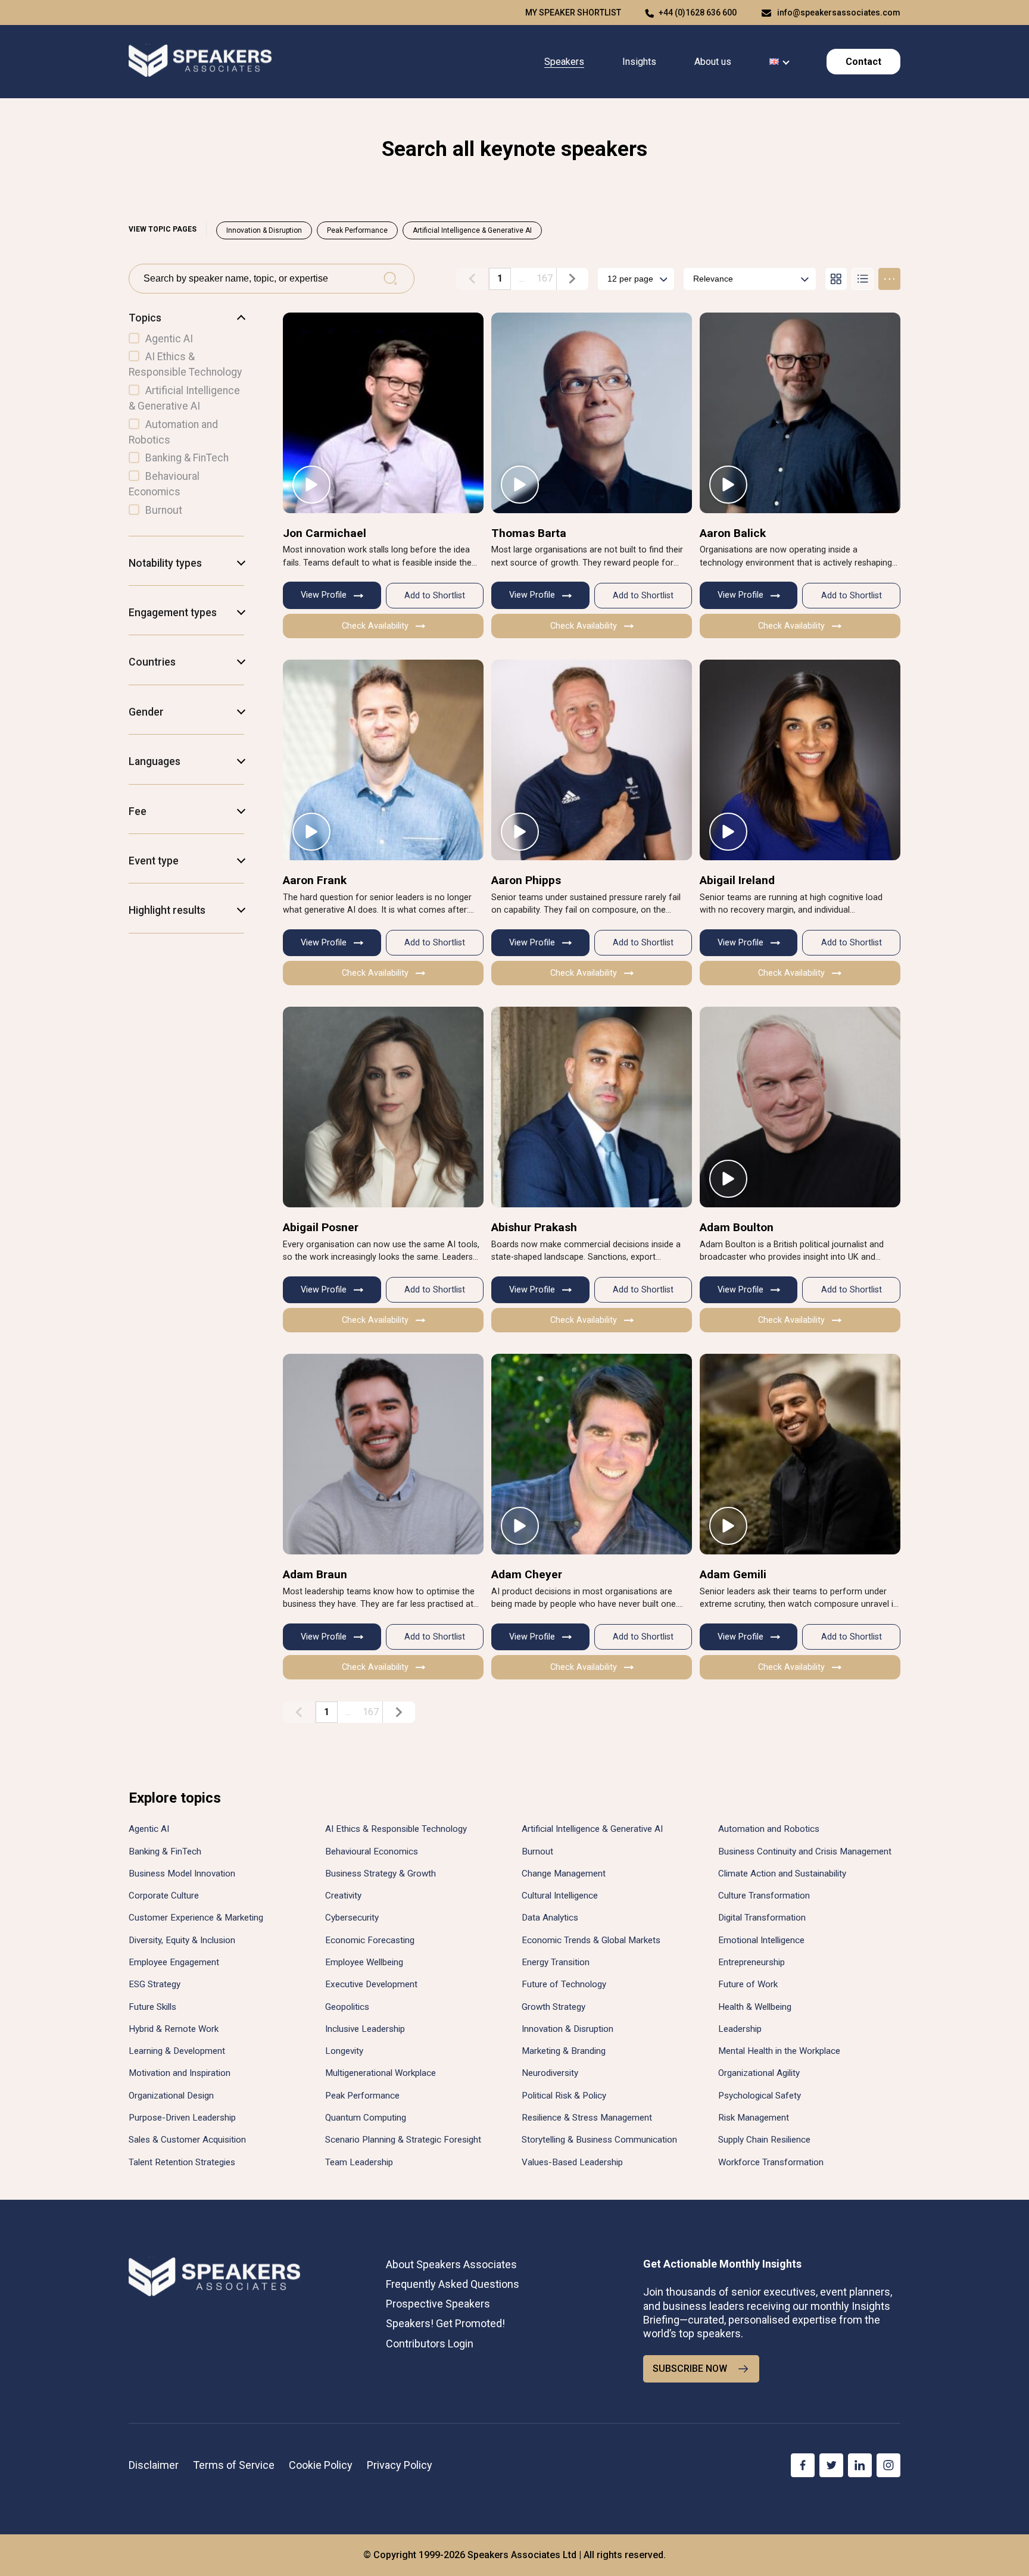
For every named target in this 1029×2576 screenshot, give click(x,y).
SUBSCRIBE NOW (690, 2369)
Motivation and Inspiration (180, 2073)
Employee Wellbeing (364, 1962)
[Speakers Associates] (200, 62)
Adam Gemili (733, 1574)
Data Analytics (550, 1918)
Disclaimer (154, 2465)
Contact (863, 62)
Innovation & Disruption (264, 230)
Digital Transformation (762, 1918)
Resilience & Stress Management (587, 2118)
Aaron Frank (315, 880)
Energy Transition (556, 1962)
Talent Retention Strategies (182, 2162)
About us (713, 62)
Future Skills (152, 2007)
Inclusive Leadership (365, 2029)
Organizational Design (171, 2096)
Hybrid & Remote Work (174, 2029)
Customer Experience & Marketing (196, 1918)
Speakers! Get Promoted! (445, 2323)
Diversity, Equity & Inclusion (182, 1940)
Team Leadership (359, 2162)
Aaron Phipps (526, 880)
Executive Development (371, 1984)
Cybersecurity (352, 1918)
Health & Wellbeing (755, 2007)
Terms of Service (234, 2465)
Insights (639, 62)
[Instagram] (888, 2465)
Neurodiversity (550, 2073)
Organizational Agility (759, 2073)
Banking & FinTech (165, 1851)
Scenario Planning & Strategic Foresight (403, 2140)
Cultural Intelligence (560, 1896)
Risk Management (754, 2118)
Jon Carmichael (325, 533)
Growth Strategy (554, 2007)
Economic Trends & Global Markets (591, 1940)
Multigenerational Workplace (381, 2073)
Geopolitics (347, 2007)
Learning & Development (177, 2051)
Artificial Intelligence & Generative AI (472, 230)
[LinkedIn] (860, 2465)
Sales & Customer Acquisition (187, 2140)
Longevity (344, 2051)
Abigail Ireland (737, 880)
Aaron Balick (733, 533)
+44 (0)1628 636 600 (698, 13)
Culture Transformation (764, 1896)
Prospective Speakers (438, 2304)
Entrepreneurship (752, 1962)
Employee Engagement (174, 1962)
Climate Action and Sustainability (782, 1874)
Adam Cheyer (527, 1574)
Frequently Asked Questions (453, 2284)
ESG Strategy (155, 1984)
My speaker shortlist (573, 13)
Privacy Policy (400, 2465)
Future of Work (748, 1984)
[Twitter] (831, 2465)
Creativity (343, 1896)
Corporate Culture (164, 1896)
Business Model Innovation (182, 1874)
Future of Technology (564, 1984)
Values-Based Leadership (572, 2162)
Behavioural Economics (372, 1851)
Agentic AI (149, 1829)
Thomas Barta (529, 533)
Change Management (564, 1874)
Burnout (537, 1851)
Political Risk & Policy (564, 2096)
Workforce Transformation (771, 2162)
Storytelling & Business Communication (599, 2140)
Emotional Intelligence (761, 1940)
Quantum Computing (366, 2118)
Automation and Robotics (769, 1829)
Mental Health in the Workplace (779, 2051)
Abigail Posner (321, 1227)
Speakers (564, 62)
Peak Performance (357, 230)
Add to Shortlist (435, 596)
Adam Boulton (737, 1227)
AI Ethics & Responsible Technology (396, 1829)
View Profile (324, 595)
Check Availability (375, 626)
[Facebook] (803, 2465)
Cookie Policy (321, 2465)
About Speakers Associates (451, 2264)
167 (545, 278)
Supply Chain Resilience (764, 2140)
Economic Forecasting (370, 1940)
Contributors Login (430, 2344)
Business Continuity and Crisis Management (805, 1851)
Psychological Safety (760, 2096)
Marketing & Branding (564, 2051)
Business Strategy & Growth (381, 1874)
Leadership (740, 2029)
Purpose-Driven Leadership (182, 2118)
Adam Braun (315, 1574)
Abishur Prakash (534, 1227)
